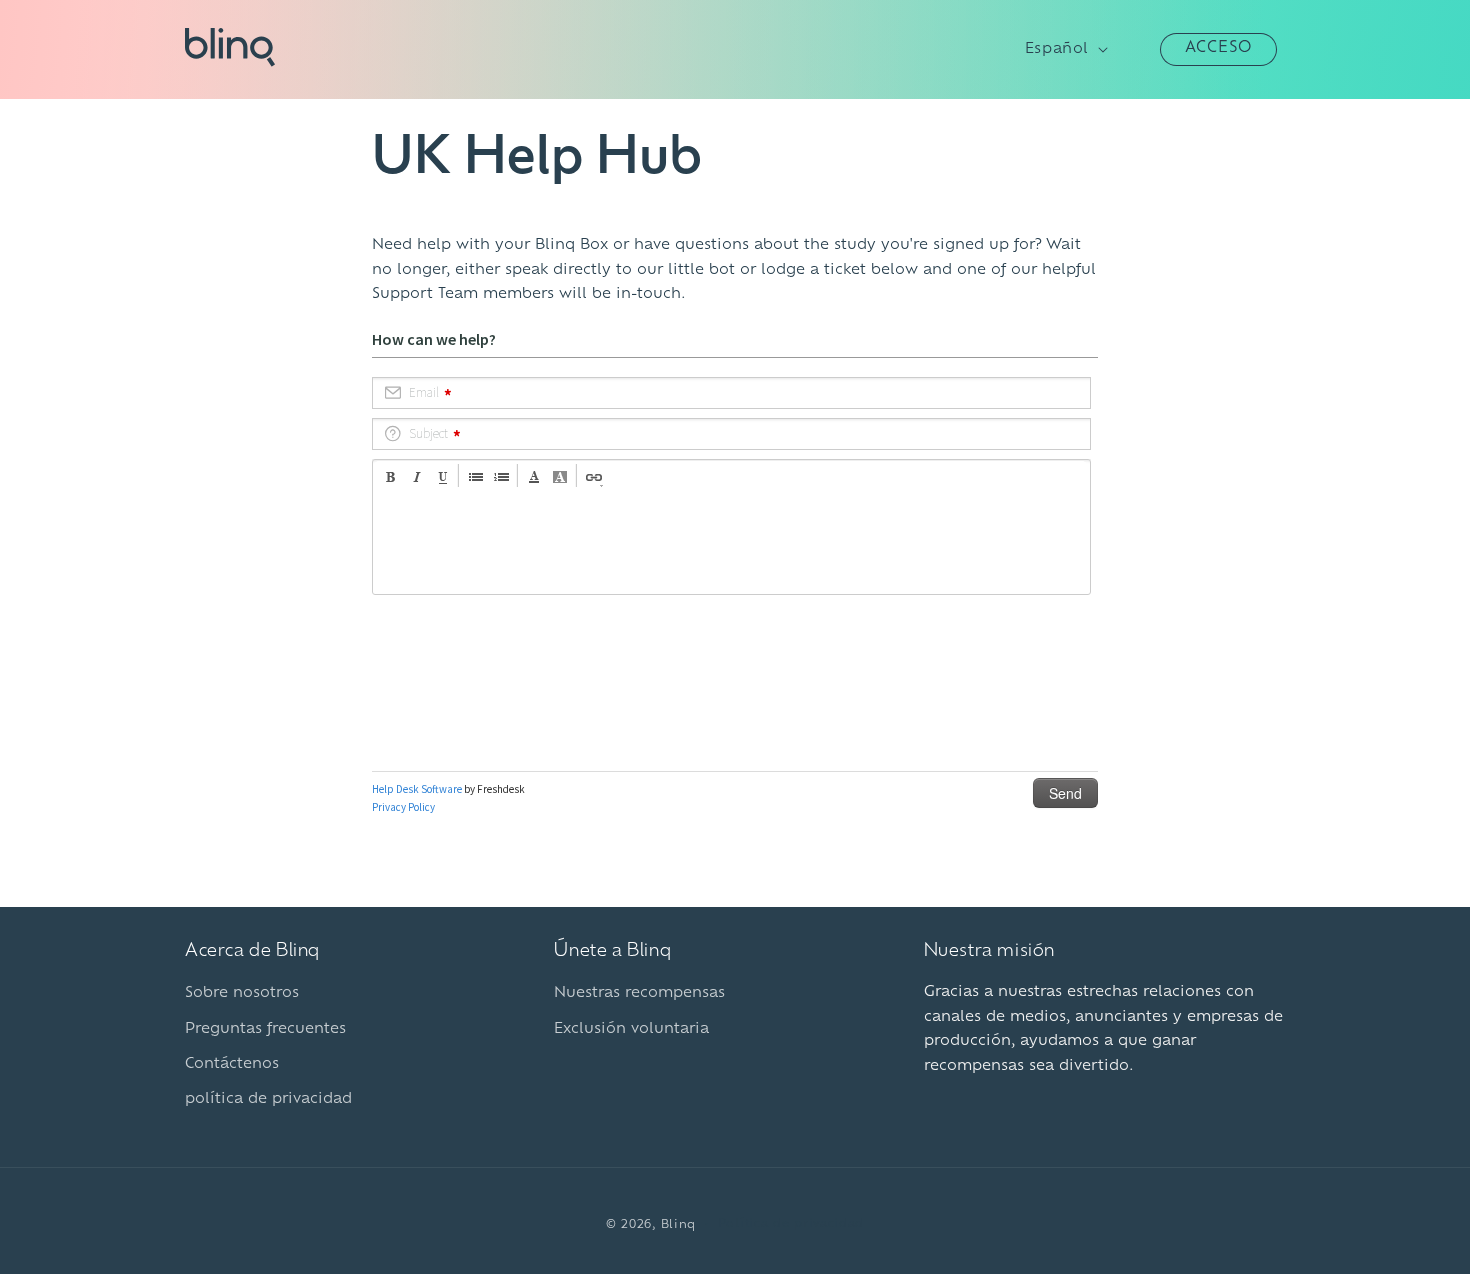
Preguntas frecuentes (265, 1029)
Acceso (1218, 48)
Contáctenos (232, 1064)
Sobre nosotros (242, 993)
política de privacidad (268, 1099)
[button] (1138, 49)
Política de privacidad (791, 1224)
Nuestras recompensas (639, 993)
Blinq (679, 1225)
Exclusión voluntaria (631, 1029)
